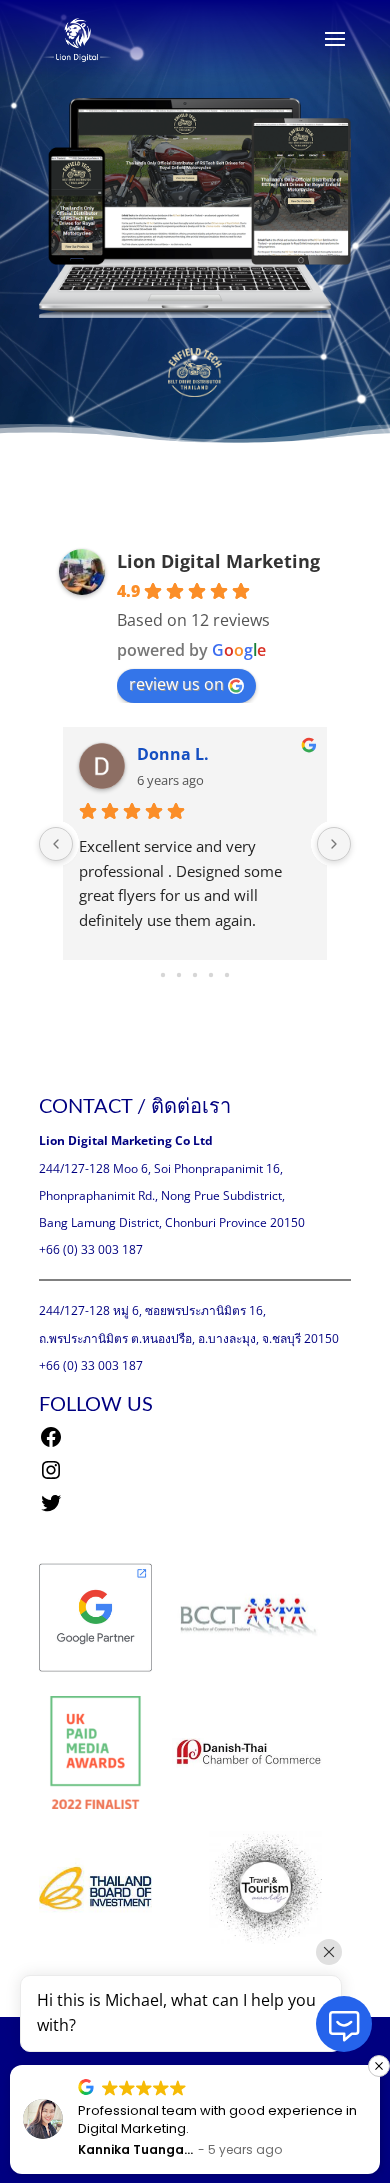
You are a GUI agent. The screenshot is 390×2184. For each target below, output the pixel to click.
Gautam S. (179, 754)
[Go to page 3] (211, 975)
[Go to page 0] (163, 975)
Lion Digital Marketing (218, 561)
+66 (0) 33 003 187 (91, 1249)
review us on (176, 684)
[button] (217, 2066)
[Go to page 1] (179, 975)
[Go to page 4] (227, 975)
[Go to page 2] (194, 974)
